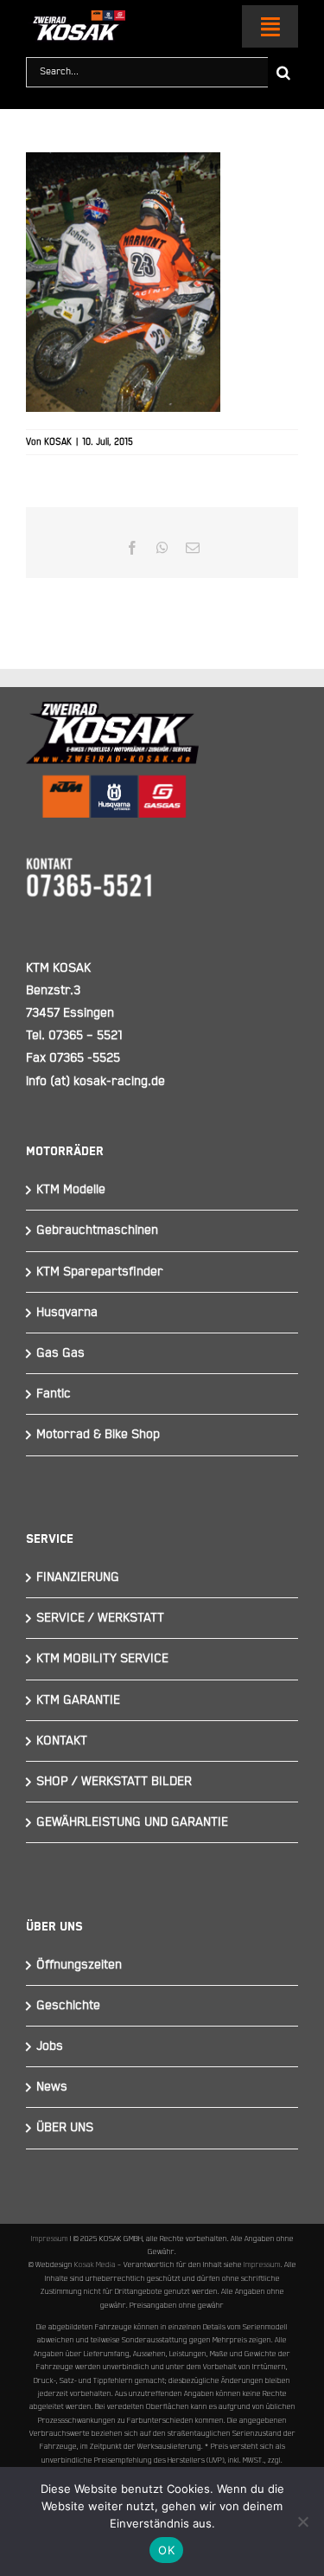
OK (166, 2550)
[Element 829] (76, 18)
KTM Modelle (71, 1189)
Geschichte (68, 2005)
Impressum (50, 2239)
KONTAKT (62, 1741)
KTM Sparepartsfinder (100, 1272)
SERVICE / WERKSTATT (100, 1618)
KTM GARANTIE (78, 1700)
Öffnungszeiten (79, 1965)
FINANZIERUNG (78, 1577)
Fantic (54, 1394)
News (52, 2087)
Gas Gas (60, 1353)
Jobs (50, 2046)
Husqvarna (67, 1312)
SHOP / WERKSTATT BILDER (114, 1781)
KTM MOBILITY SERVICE (102, 1658)
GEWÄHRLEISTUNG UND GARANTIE (132, 1822)
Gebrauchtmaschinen (97, 1230)
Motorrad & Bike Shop (98, 1434)
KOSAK (58, 442)
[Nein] (302, 2521)
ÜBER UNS (65, 2127)
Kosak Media (95, 2264)
